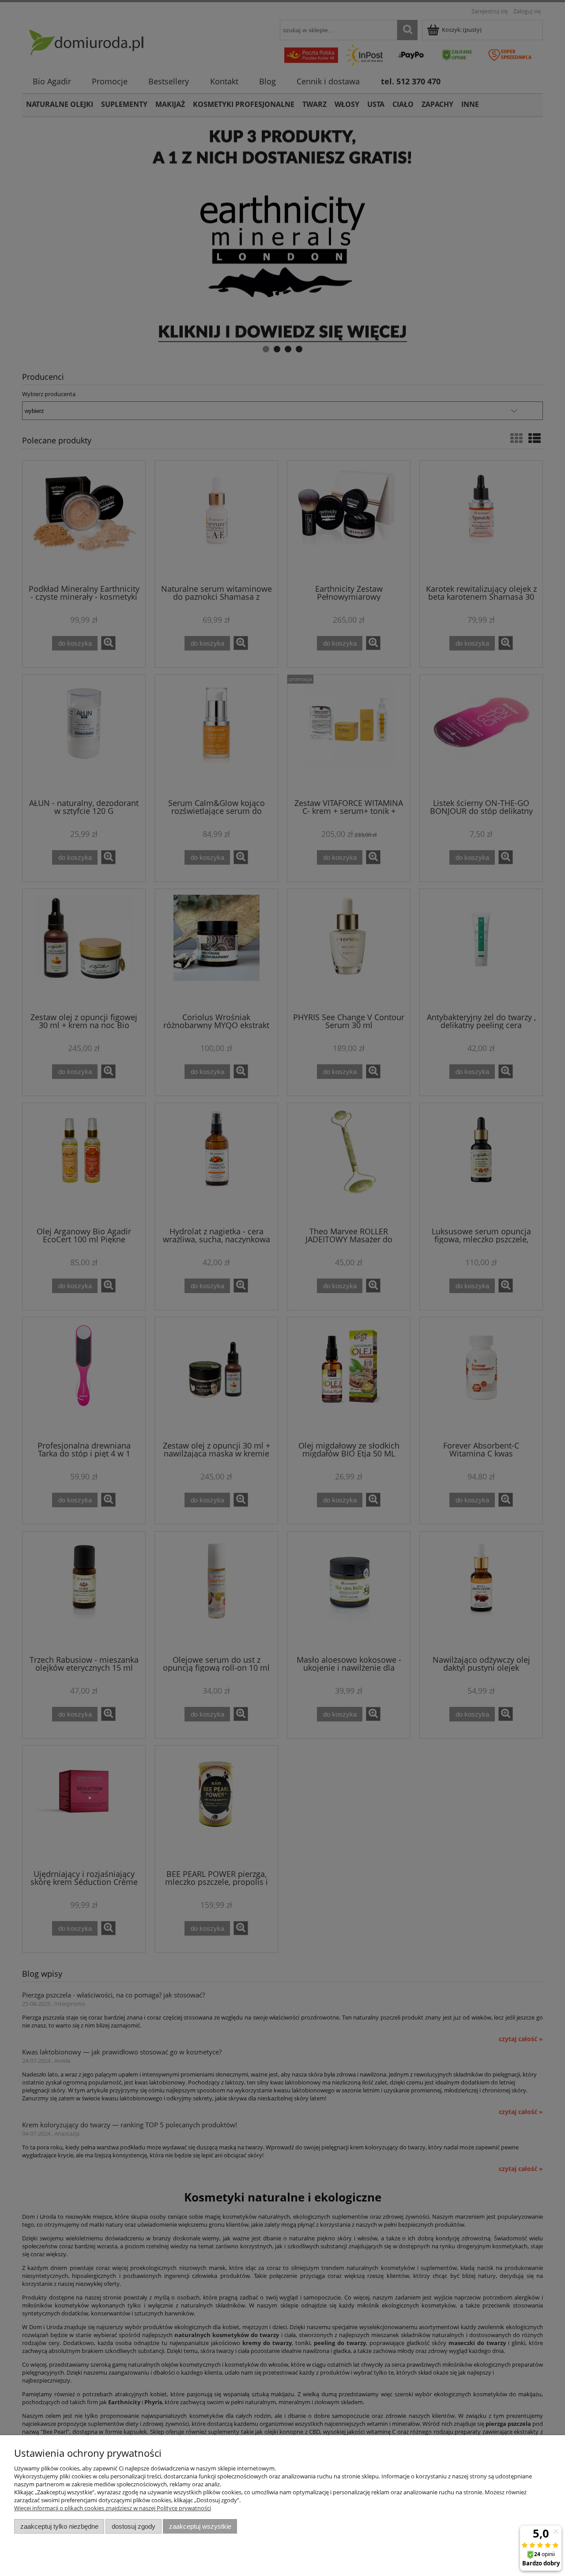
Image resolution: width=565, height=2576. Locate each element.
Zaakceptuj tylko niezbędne (59, 2526)
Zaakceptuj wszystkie (200, 2526)
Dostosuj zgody (134, 2526)
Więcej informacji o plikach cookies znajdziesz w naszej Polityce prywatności (113, 2508)
